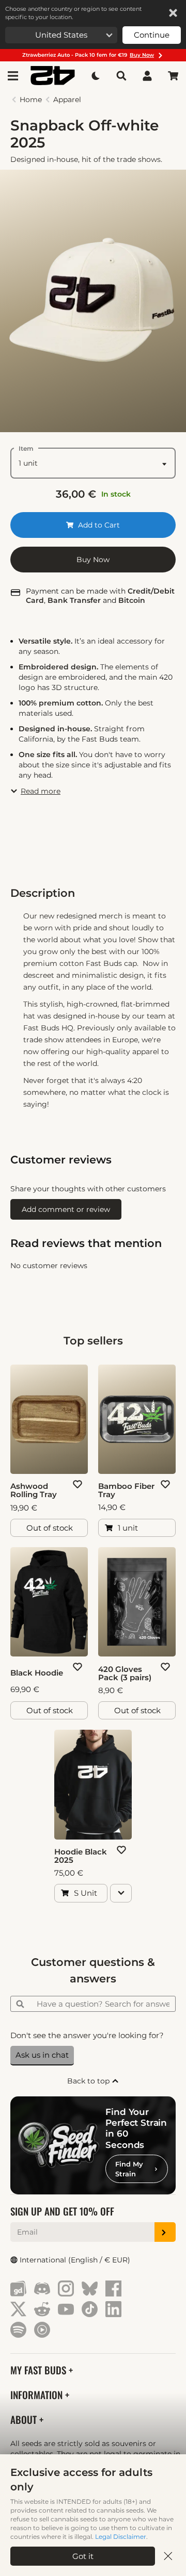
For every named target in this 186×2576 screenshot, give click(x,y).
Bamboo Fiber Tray (126, 1490)
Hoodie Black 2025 (81, 1856)
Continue (152, 35)
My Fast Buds (40, 2370)
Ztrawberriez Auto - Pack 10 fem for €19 (88, 55)
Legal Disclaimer (121, 2537)
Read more (41, 791)
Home (31, 100)
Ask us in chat (42, 2055)
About (25, 2419)
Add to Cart (98, 525)
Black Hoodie (37, 1673)
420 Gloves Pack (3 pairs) (125, 1673)
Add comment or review (66, 1209)
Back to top (89, 2081)
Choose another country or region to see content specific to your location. (73, 13)
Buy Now (93, 560)
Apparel (67, 100)
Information (38, 2395)
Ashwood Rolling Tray (34, 1490)
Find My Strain (129, 2169)
